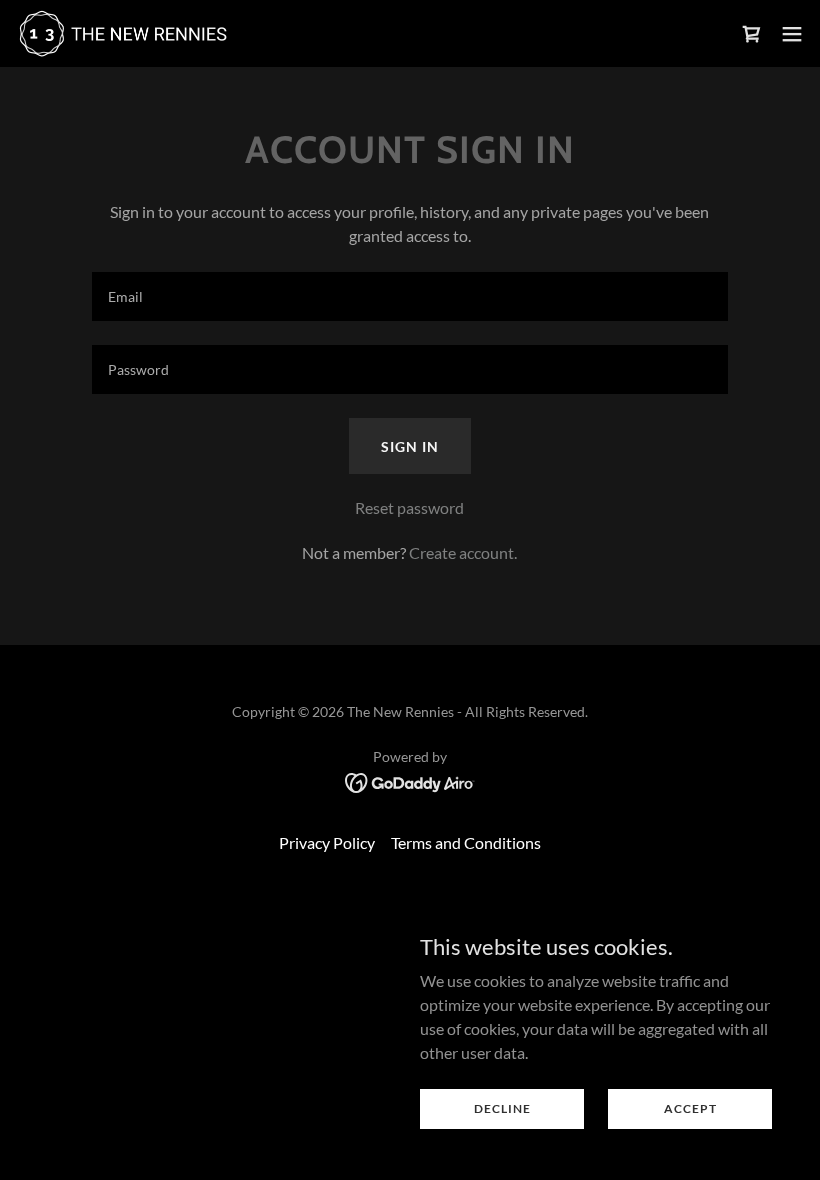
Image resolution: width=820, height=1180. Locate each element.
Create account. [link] (463, 552)
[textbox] (409, 296)
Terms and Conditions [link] (466, 842)
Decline (502, 1108)
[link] (122, 33)
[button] (792, 34)
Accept (690, 1108)
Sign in (410, 446)
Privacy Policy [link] (327, 842)
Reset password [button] (409, 507)
